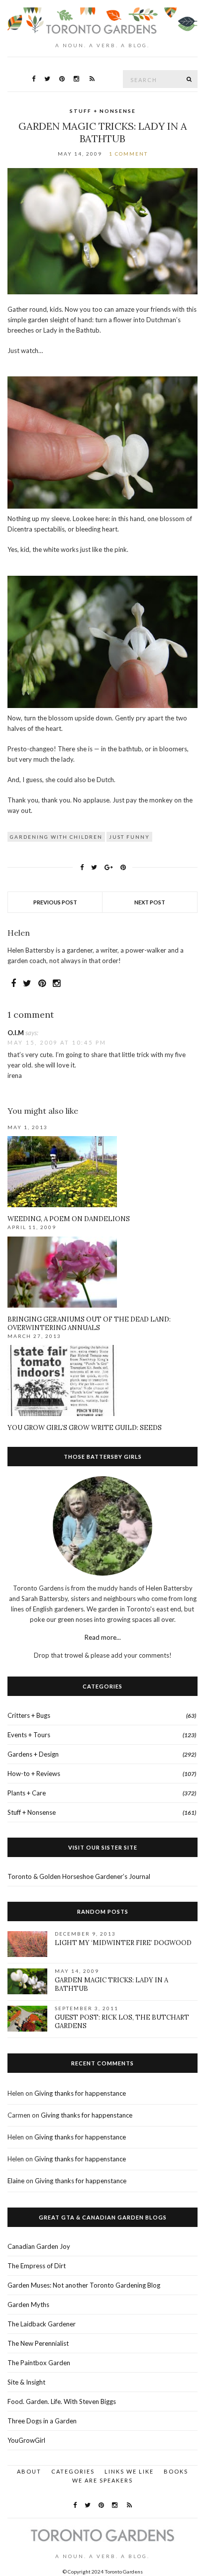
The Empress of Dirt (37, 2266)
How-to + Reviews (34, 1774)
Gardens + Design (33, 1754)
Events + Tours (29, 1735)
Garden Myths (28, 2305)
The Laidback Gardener (42, 2324)
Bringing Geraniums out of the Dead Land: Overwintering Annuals (89, 1324)
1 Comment (128, 154)
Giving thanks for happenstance (80, 2093)
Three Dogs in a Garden (42, 2421)
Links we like (129, 2471)
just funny (129, 837)
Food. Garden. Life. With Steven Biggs (62, 2401)
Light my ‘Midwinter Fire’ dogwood (123, 1943)
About (29, 2471)
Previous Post (55, 902)
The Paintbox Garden (39, 2363)
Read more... (103, 1637)
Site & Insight (26, 2382)
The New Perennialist (38, 2343)
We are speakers (102, 2480)
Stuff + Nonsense (103, 111)
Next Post (150, 902)
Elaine (16, 2181)
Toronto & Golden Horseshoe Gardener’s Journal (79, 1876)
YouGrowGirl (26, 2440)
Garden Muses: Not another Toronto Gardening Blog (84, 2285)
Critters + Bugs (29, 1715)
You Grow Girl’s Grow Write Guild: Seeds (85, 1428)
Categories (73, 2471)
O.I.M (16, 1033)
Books (176, 2471)
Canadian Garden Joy (39, 2246)
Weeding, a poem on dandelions (69, 1219)
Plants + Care (27, 1793)
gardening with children (56, 837)
